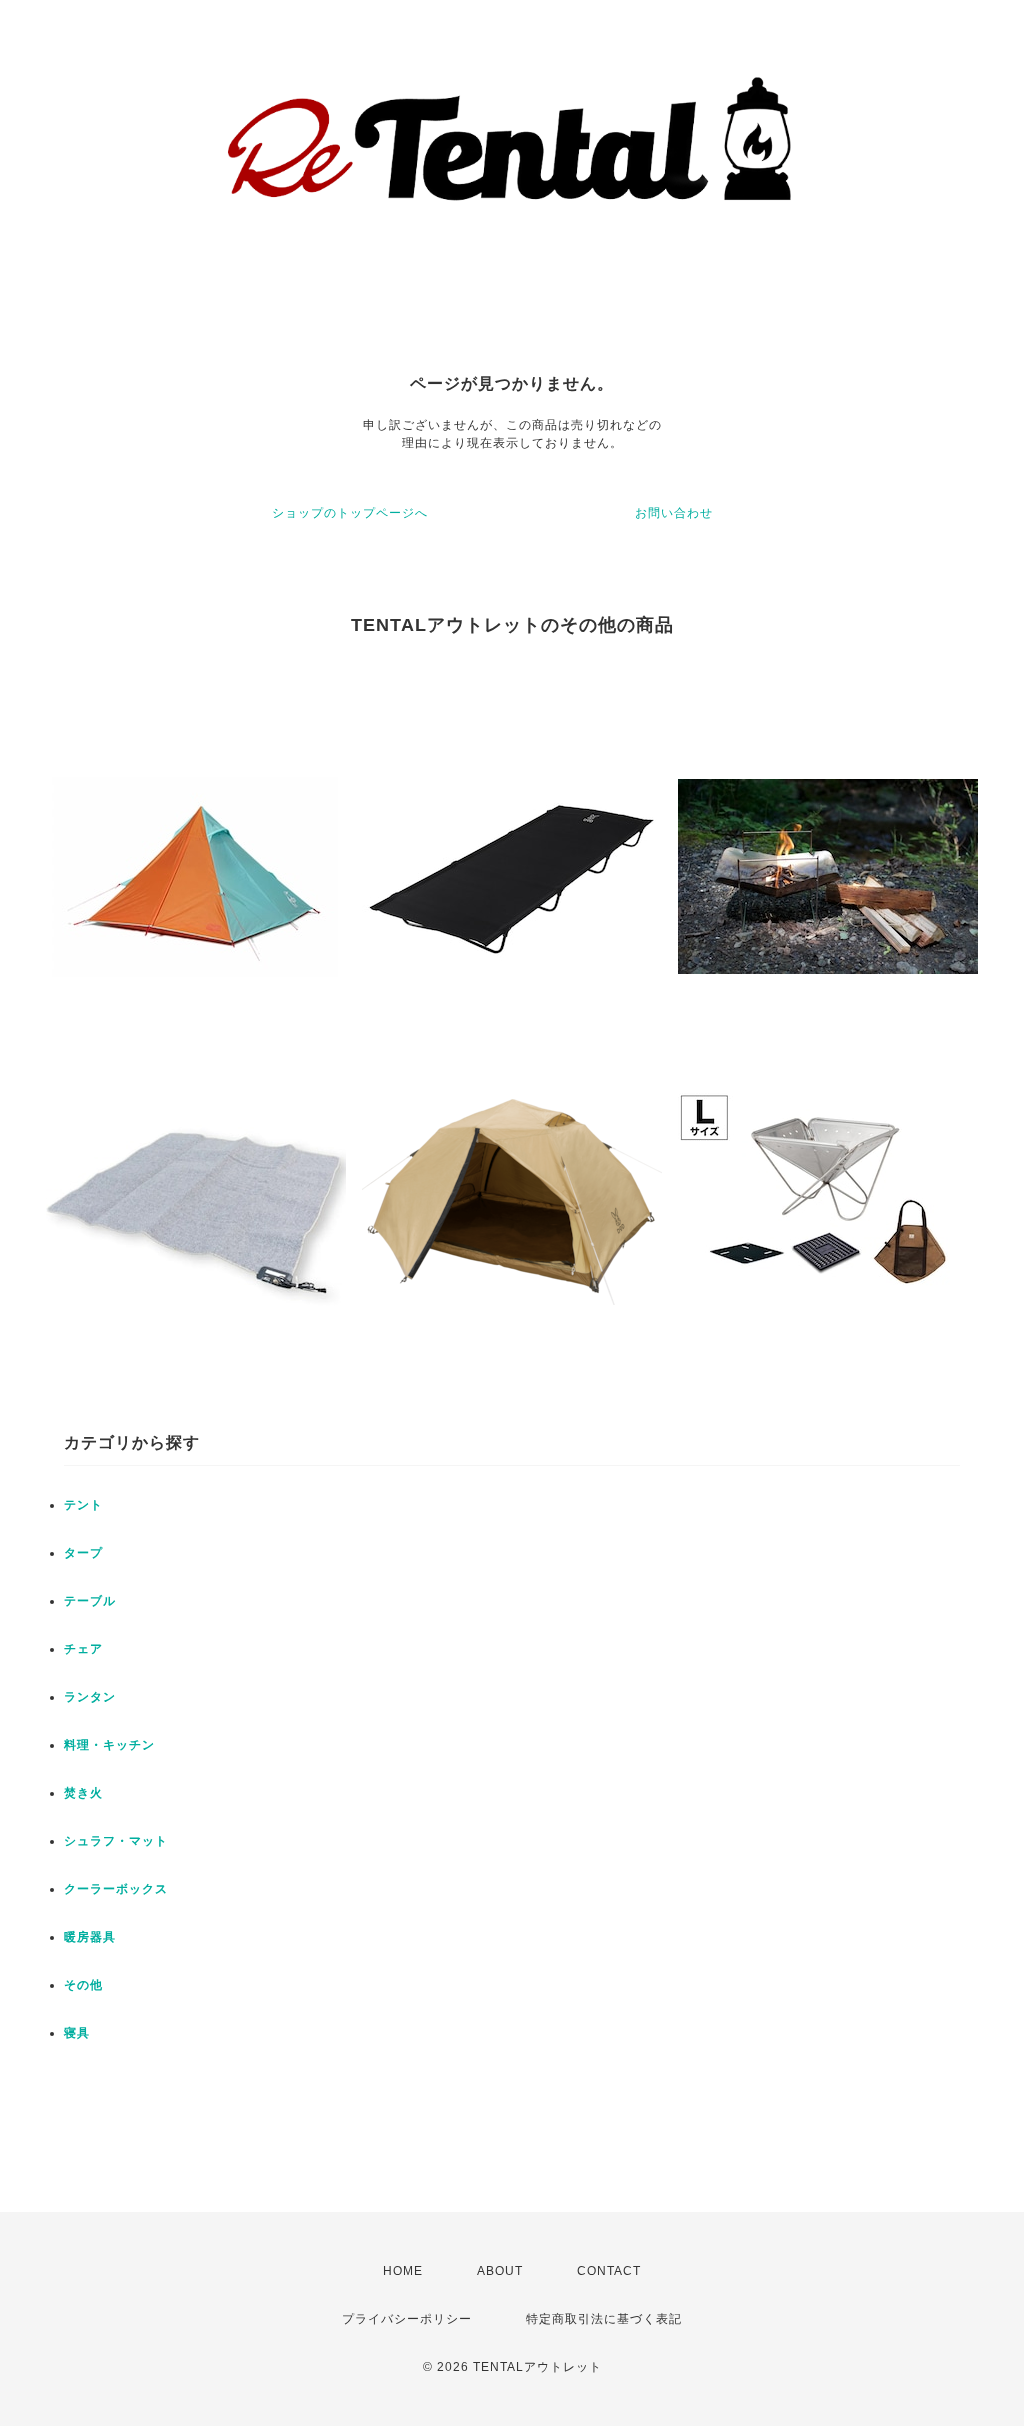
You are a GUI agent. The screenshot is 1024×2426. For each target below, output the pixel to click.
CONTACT (609, 2271)
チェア (83, 1649)
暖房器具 (90, 1937)
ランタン (90, 1697)
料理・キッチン (109, 1745)
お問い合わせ (674, 513)
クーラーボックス (116, 1889)
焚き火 (83, 1793)
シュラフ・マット (116, 1841)
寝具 (77, 2033)
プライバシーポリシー (407, 2319)
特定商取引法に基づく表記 (604, 2319)
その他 (83, 1985)
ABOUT (500, 2271)
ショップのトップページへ (350, 513)
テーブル (90, 1601)
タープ (83, 1553)
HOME (403, 2271)
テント (83, 1505)
